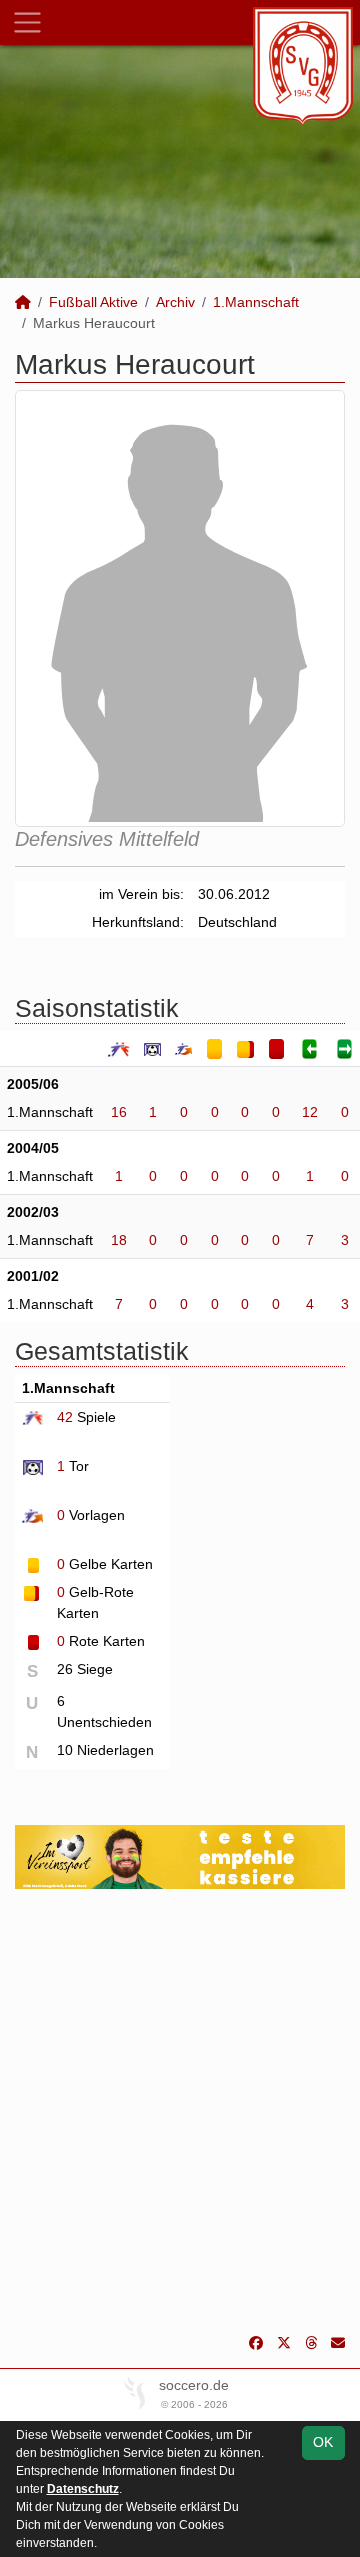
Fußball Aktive (93, 302)
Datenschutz (83, 2489)
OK (323, 2442)
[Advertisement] (180, 2111)
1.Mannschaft (256, 302)
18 (119, 1240)
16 (119, 1112)
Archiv (175, 302)
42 (65, 1417)
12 (310, 1112)
